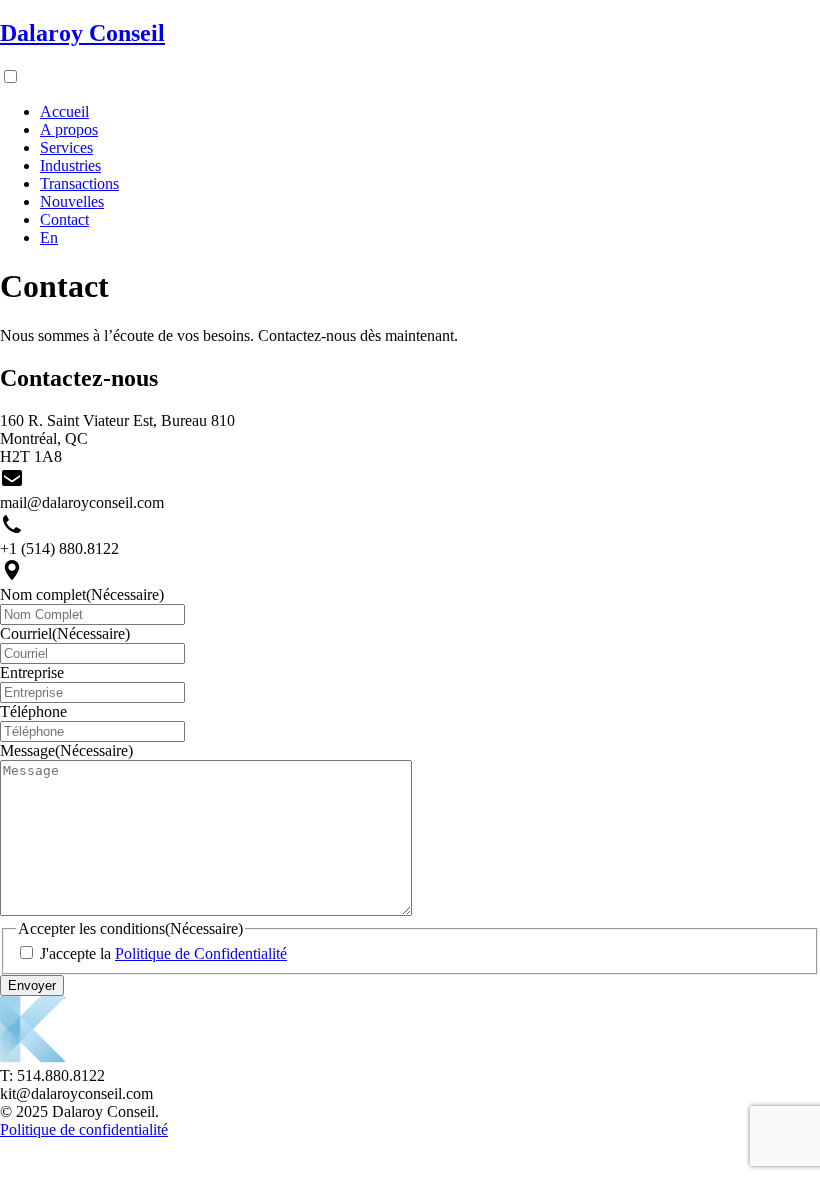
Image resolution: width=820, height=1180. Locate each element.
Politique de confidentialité (84, 1129)
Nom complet (82, 594)
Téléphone (33, 711)
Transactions (79, 183)
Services (66, 147)
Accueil (64, 111)
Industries (70, 165)
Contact (64, 219)
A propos (69, 129)
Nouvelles (72, 201)
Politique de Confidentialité (201, 953)
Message (66, 750)
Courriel (65, 633)
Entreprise (32, 672)
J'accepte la (163, 953)
